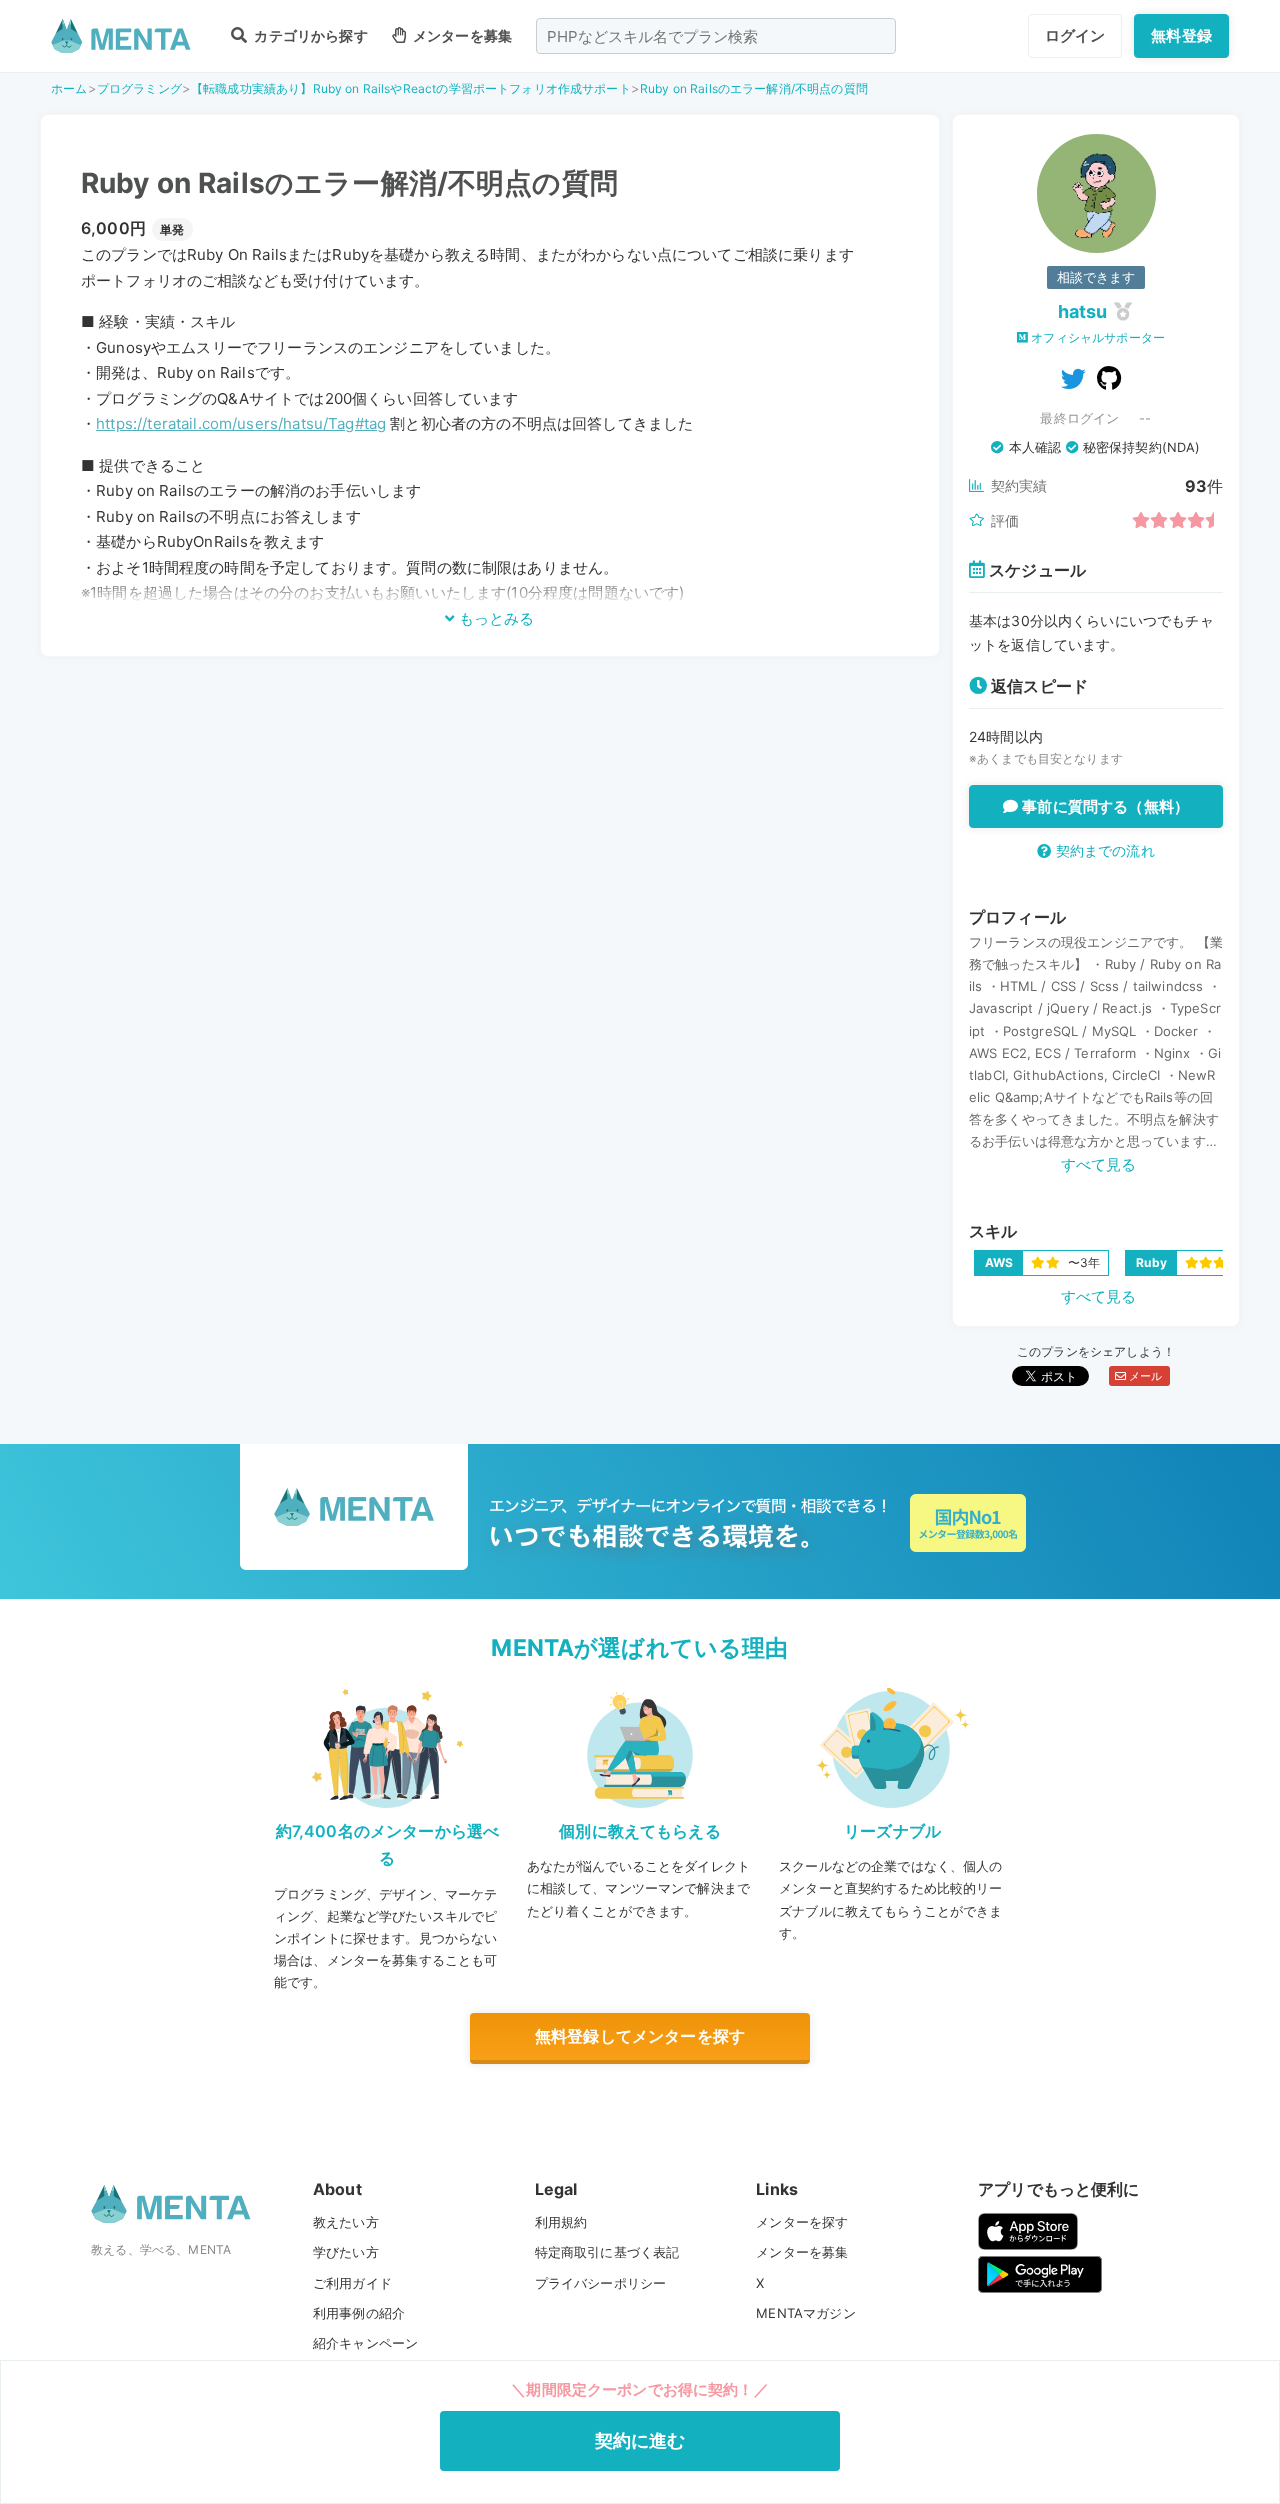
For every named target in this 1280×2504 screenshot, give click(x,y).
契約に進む (640, 2440)
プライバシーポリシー (601, 2283)
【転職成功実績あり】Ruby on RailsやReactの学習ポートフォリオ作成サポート (411, 88)
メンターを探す (802, 2222)
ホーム (69, 88)
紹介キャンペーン (365, 2343)
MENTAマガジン (805, 2313)
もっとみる (494, 618)
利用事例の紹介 (359, 2313)
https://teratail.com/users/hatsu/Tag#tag (241, 423)
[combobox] (716, 36)
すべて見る (1099, 1164)
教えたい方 (346, 2222)
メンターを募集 (461, 35)
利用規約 (561, 2222)
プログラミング (139, 88)
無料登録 (1181, 35)
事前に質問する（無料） (1103, 806)
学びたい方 (346, 2252)
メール (1144, 1376)
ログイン (1075, 35)
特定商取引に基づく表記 (607, 2252)
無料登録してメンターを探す (640, 2036)
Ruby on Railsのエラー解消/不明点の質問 (754, 88)
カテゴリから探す (309, 35)
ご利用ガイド (352, 2283)
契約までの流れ (1102, 850)
